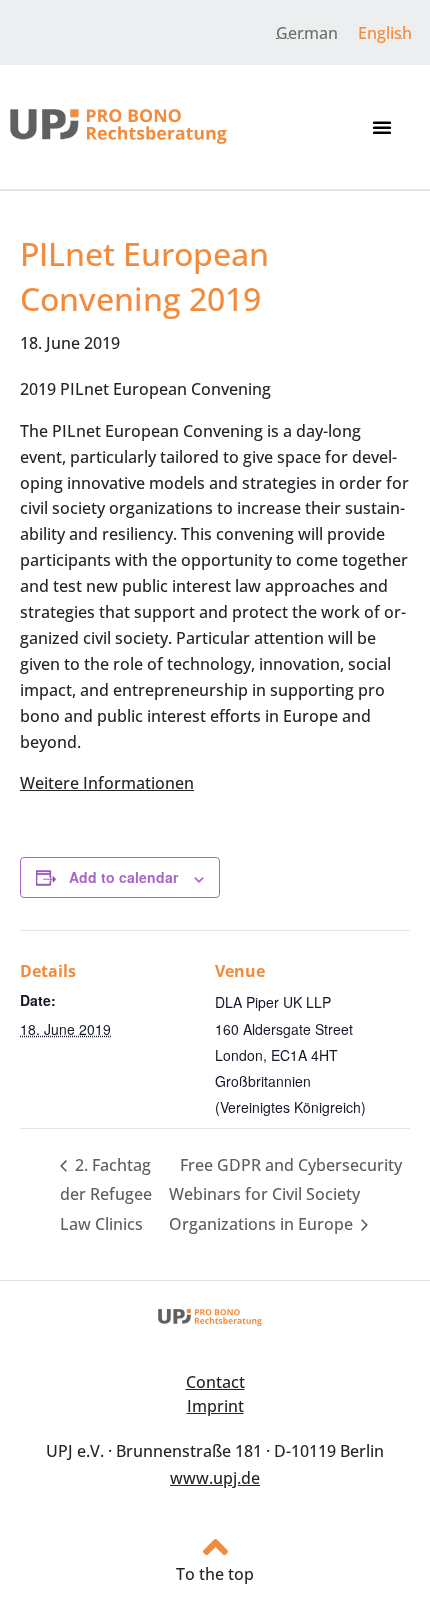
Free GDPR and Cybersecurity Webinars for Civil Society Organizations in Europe (285, 1194)
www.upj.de (215, 1478)
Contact (215, 1382)
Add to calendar (123, 877)
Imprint (215, 1406)
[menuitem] (307, 32)
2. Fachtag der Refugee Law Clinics (106, 1194)
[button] (382, 127)
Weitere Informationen (107, 783)
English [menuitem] (385, 33)
